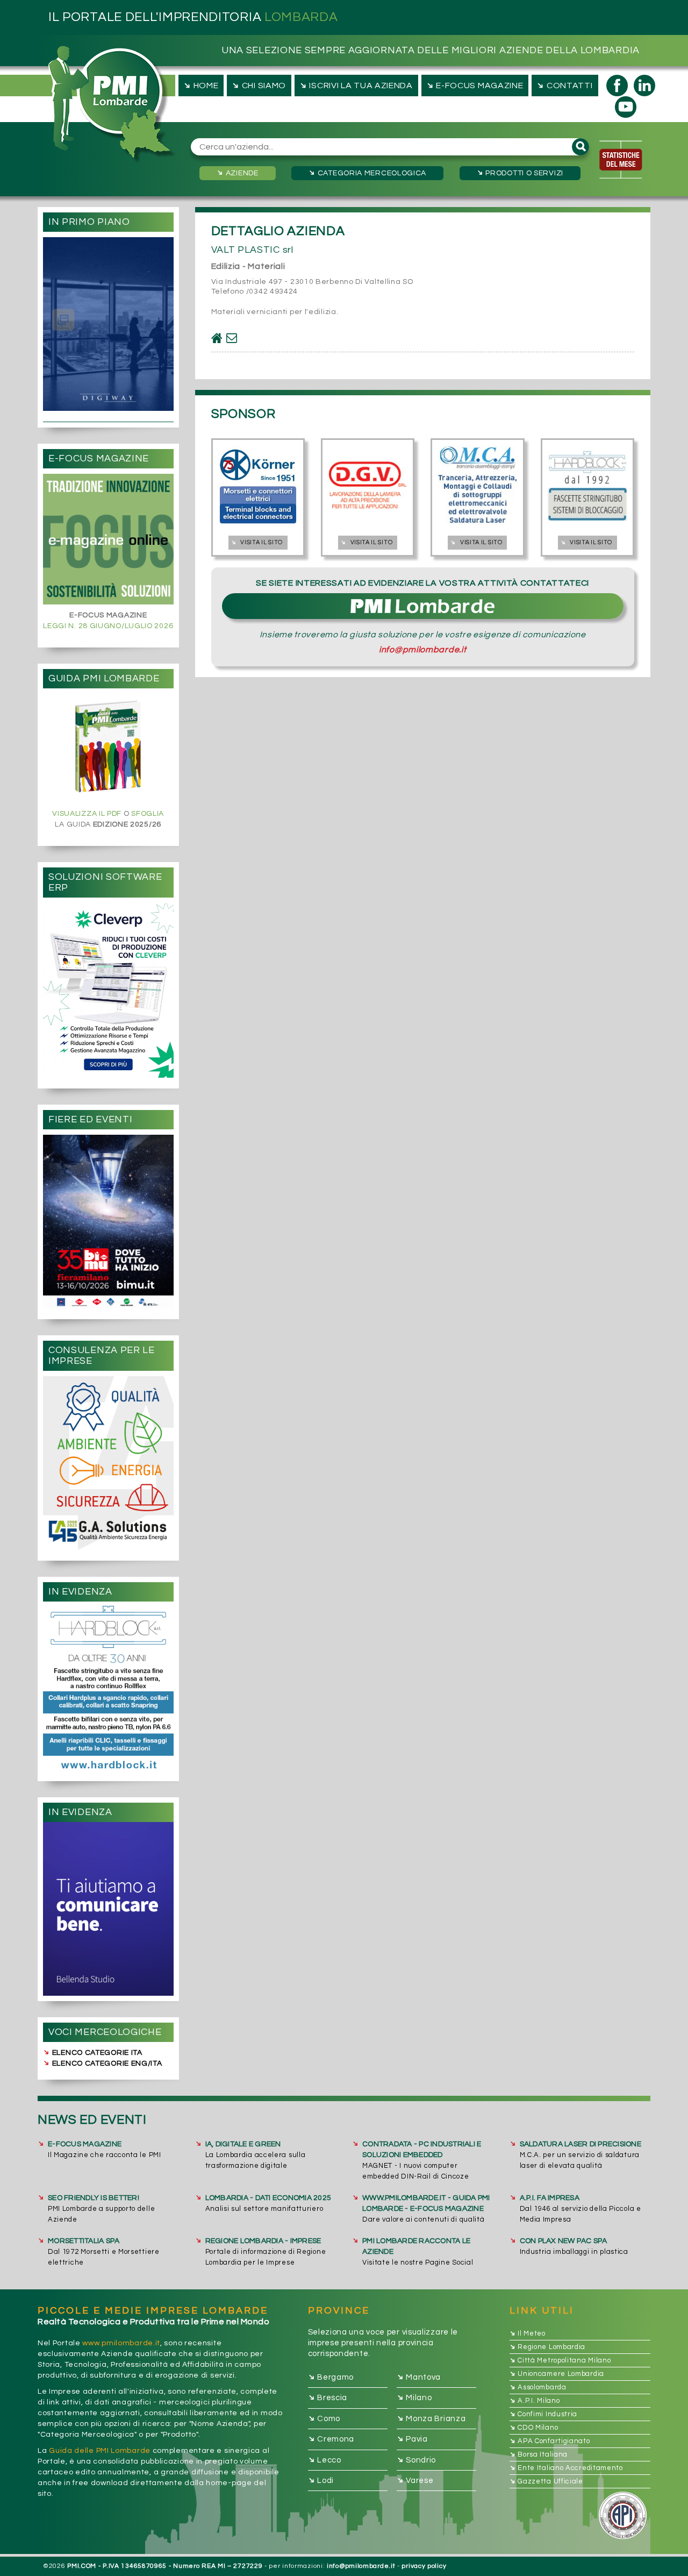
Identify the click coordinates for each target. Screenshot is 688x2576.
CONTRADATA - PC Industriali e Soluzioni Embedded (422, 2150)
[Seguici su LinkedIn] (644, 86)
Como (324, 2418)
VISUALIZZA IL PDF (87, 814)
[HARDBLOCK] (108, 1688)
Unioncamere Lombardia (557, 2374)
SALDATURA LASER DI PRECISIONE (580, 2144)
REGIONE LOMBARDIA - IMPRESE (263, 2241)
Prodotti (519, 173)
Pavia (412, 2439)
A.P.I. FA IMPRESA (550, 2198)
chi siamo (258, 85)
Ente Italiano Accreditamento (566, 2468)
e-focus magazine (474, 85)
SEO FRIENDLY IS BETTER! (94, 2198)
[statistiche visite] (621, 160)
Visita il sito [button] (256, 542)
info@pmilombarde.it (422, 650)
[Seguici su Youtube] (626, 107)
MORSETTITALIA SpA (84, 2241)
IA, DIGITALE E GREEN (243, 2144)
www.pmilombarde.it (121, 2343)
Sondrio (417, 2460)
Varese (415, 2480)
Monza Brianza (431, 2418)
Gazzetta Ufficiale (546, 2481)
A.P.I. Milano (535, 2401)
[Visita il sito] (217, 338)
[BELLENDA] (108, 1909)
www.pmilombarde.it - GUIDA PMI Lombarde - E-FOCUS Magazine (426, 2203)
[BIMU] (108, 1222)
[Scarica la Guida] (108, 748)
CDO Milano (534, 2428)
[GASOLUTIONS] (108, 1463)
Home (200, 85)
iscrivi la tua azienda (355, 85)
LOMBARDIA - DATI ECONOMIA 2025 (268, 2198)
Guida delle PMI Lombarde (100, 2451)
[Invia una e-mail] (232, 338)
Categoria (367, 173)
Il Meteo (528, 2333)
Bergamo (331, 2377)
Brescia (328, 2398)
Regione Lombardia (548, 2347)
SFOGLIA (148, 814)
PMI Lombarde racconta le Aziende (416, 2246)
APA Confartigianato (550, 2441)
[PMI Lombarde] (112, 105)
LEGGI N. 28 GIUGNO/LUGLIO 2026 (108, 626)
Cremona (331, 2439)
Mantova (419, 2377)
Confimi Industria (544, 2414)
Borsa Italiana (539, 2454)
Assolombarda (538, 2387)
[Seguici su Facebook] (617, 86)
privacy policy (424, 2566)
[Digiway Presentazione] (108, 324)
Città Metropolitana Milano (560, 2360)
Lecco (325, 2460)
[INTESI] (108, 990)
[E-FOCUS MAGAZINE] (108, 539)
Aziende (237, 173)
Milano (414, 2398)
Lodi (321, 2480)
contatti (564, 85)
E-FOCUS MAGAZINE (85, 2144)
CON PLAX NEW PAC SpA (564, 2241)
